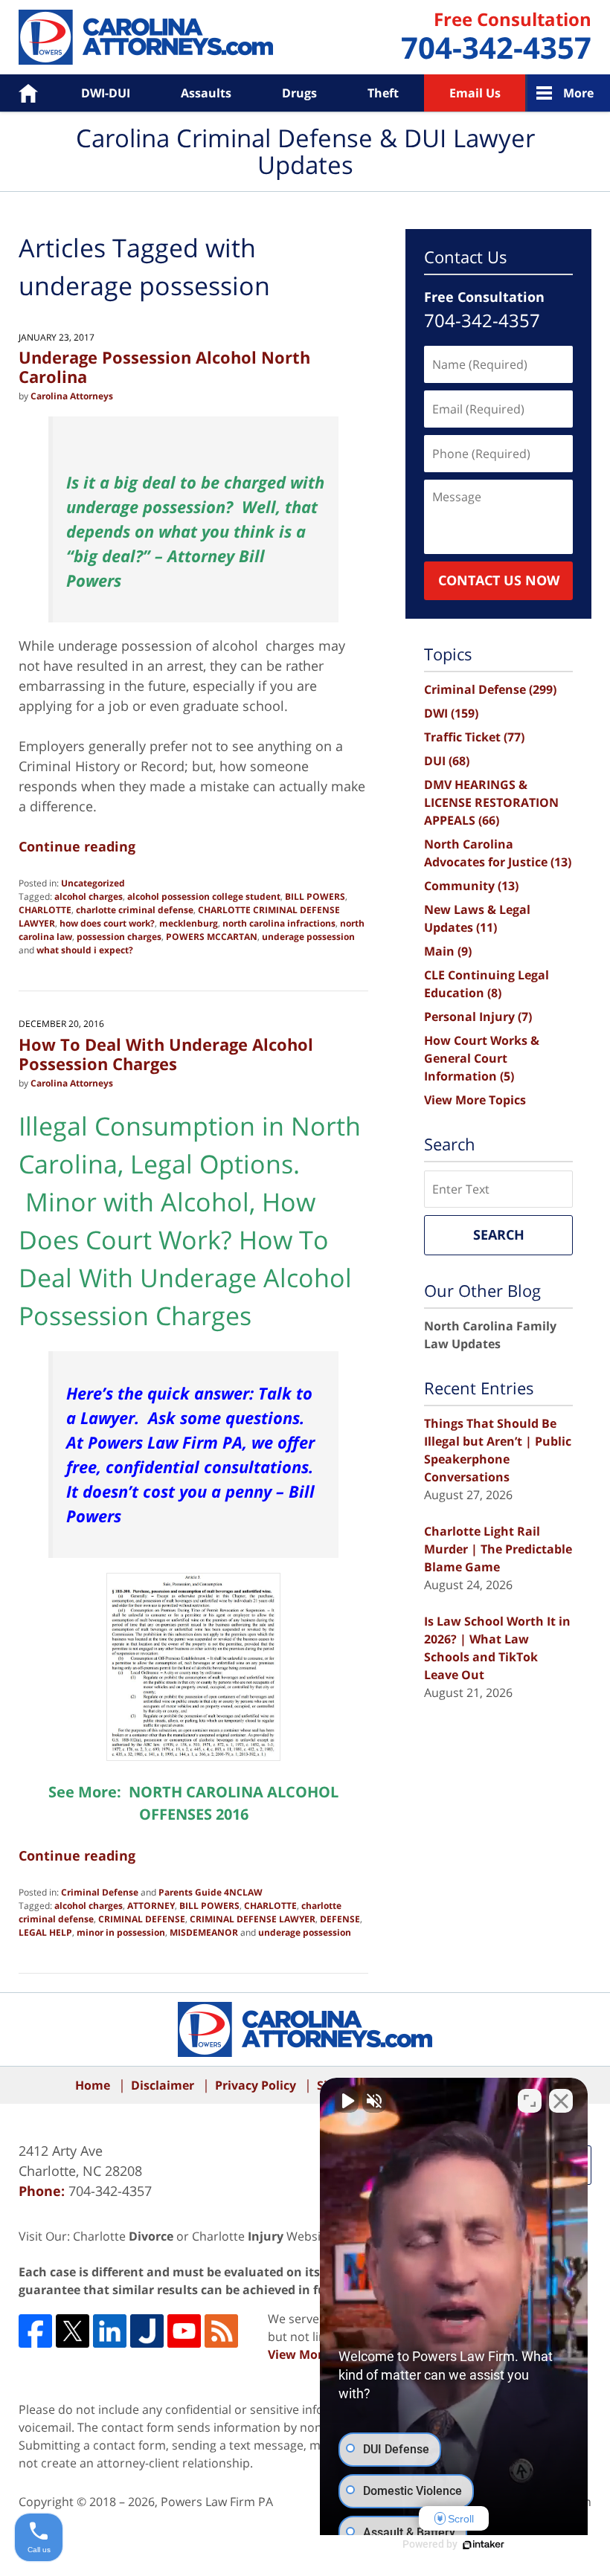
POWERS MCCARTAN (212, 937)
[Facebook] (35, 2331)
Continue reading (77, 846)
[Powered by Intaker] (484, 2545)
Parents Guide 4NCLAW (211, 1892)
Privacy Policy (256, 2085)
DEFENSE (340, 1919)
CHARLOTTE (45, 910)
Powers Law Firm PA (217, 2502)
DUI (447, 761)
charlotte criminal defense (135, 910)
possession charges (119, 937)
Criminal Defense (100, 1892)
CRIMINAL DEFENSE (142, 1919)
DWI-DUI (106, 93)
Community (471, 886)
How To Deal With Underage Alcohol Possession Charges (166, 1054)
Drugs (299, 93)
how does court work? (107, 923)
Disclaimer (163, 2085)
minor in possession (121, 1932)
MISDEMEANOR (204, 1932)
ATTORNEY (151, 1906)
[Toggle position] (530, 2101)
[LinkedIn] (110, 2331)
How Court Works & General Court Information (482, 1058)
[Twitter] (73, 2331)
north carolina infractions (279, 923)
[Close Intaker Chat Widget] (561, 2101)
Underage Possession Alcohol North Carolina (164, 367)
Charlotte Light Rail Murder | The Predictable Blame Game (498, 1549)
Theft (383, 93)
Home (17, 93)
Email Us (475, 93)
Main (448, 951)
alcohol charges (89, 896)
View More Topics (475, 1100)
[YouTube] (184, 2331)
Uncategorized (93, 883)
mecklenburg (189, 923)
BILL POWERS (315, 896)
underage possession (308, 937)
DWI (451, 713)
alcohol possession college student (204, 896)
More (578, 93)
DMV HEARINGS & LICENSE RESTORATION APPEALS (491, 802)
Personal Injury (478, 1017)
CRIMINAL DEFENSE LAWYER (253, 1919)
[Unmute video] (347, 2101)
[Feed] (221, 2331)
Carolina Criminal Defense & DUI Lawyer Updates (146, 37)
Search (499, 1234)
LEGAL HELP (45, 1932)
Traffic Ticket (474, 737)
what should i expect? (85, 950)
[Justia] (147, 2331)
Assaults (206, 93)
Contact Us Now (499, 580)
